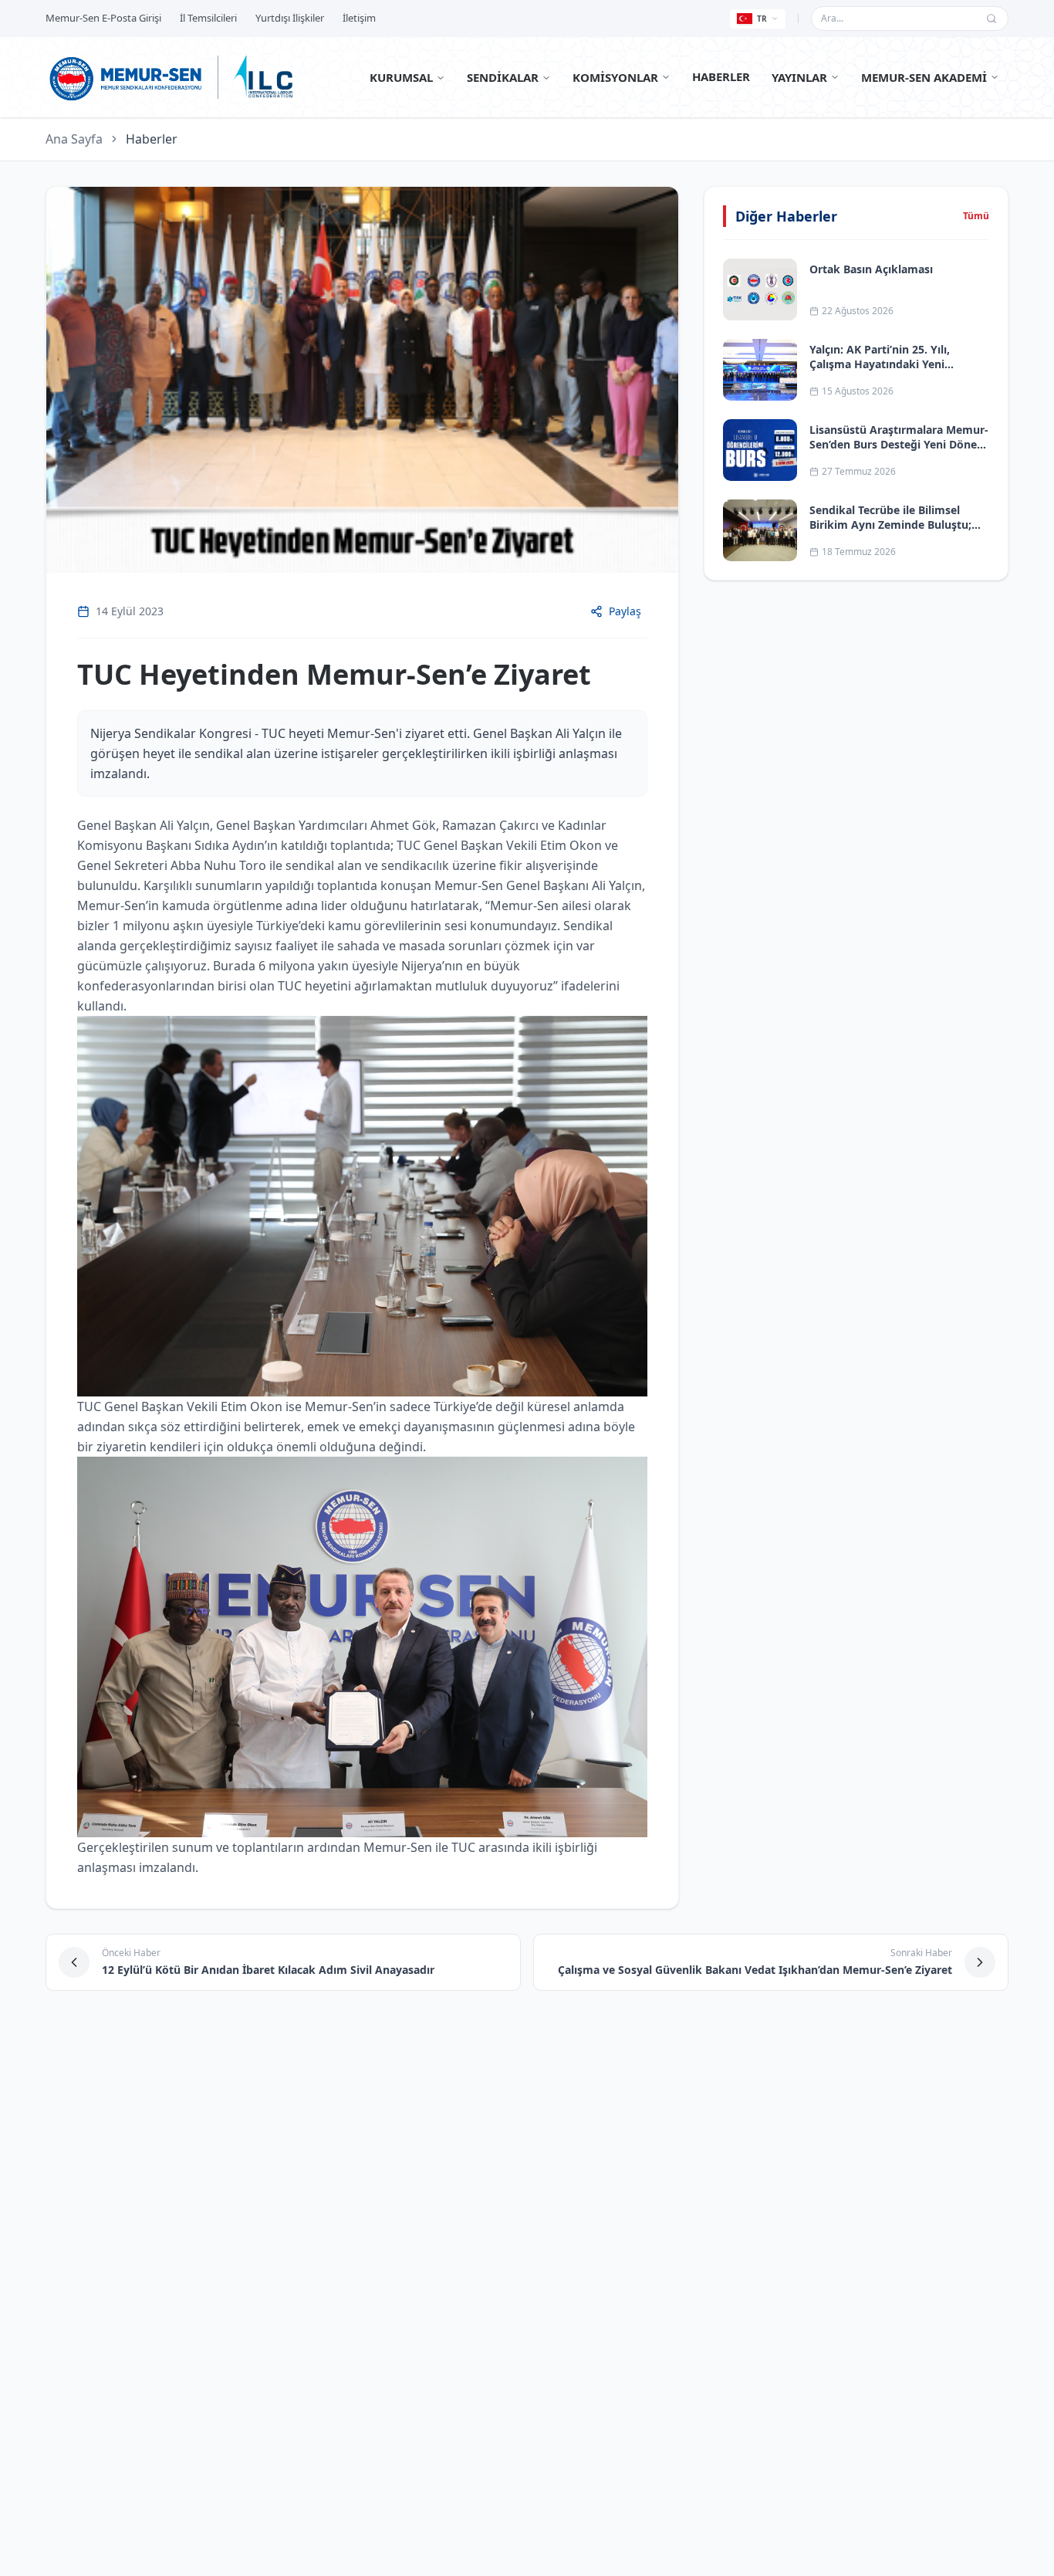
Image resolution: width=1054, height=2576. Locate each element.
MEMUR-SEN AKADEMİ (924, 77)
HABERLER (721, 76)
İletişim (359, 18)
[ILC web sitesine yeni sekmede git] (263, 77)
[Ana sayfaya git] (126, 77)
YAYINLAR (799, 77)
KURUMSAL (401, 77)
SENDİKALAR (503, 77)
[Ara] (992, 19)
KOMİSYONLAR (615, 77)
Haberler (152, 139)
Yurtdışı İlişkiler (290, 18)
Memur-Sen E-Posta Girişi (103, 18)
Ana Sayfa (74, 139)
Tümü (976, 216)
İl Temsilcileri (208, 18)
